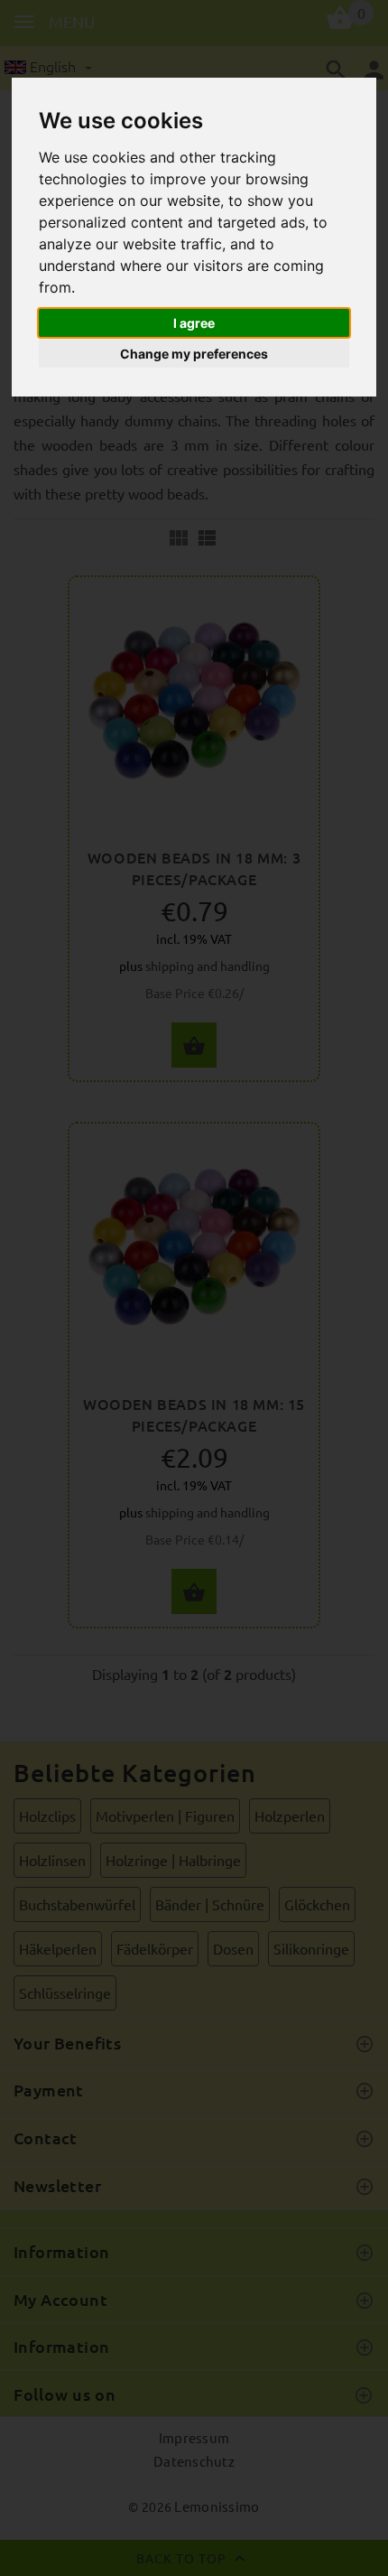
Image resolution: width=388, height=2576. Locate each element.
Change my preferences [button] (194, 354)
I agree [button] (194, 323)
